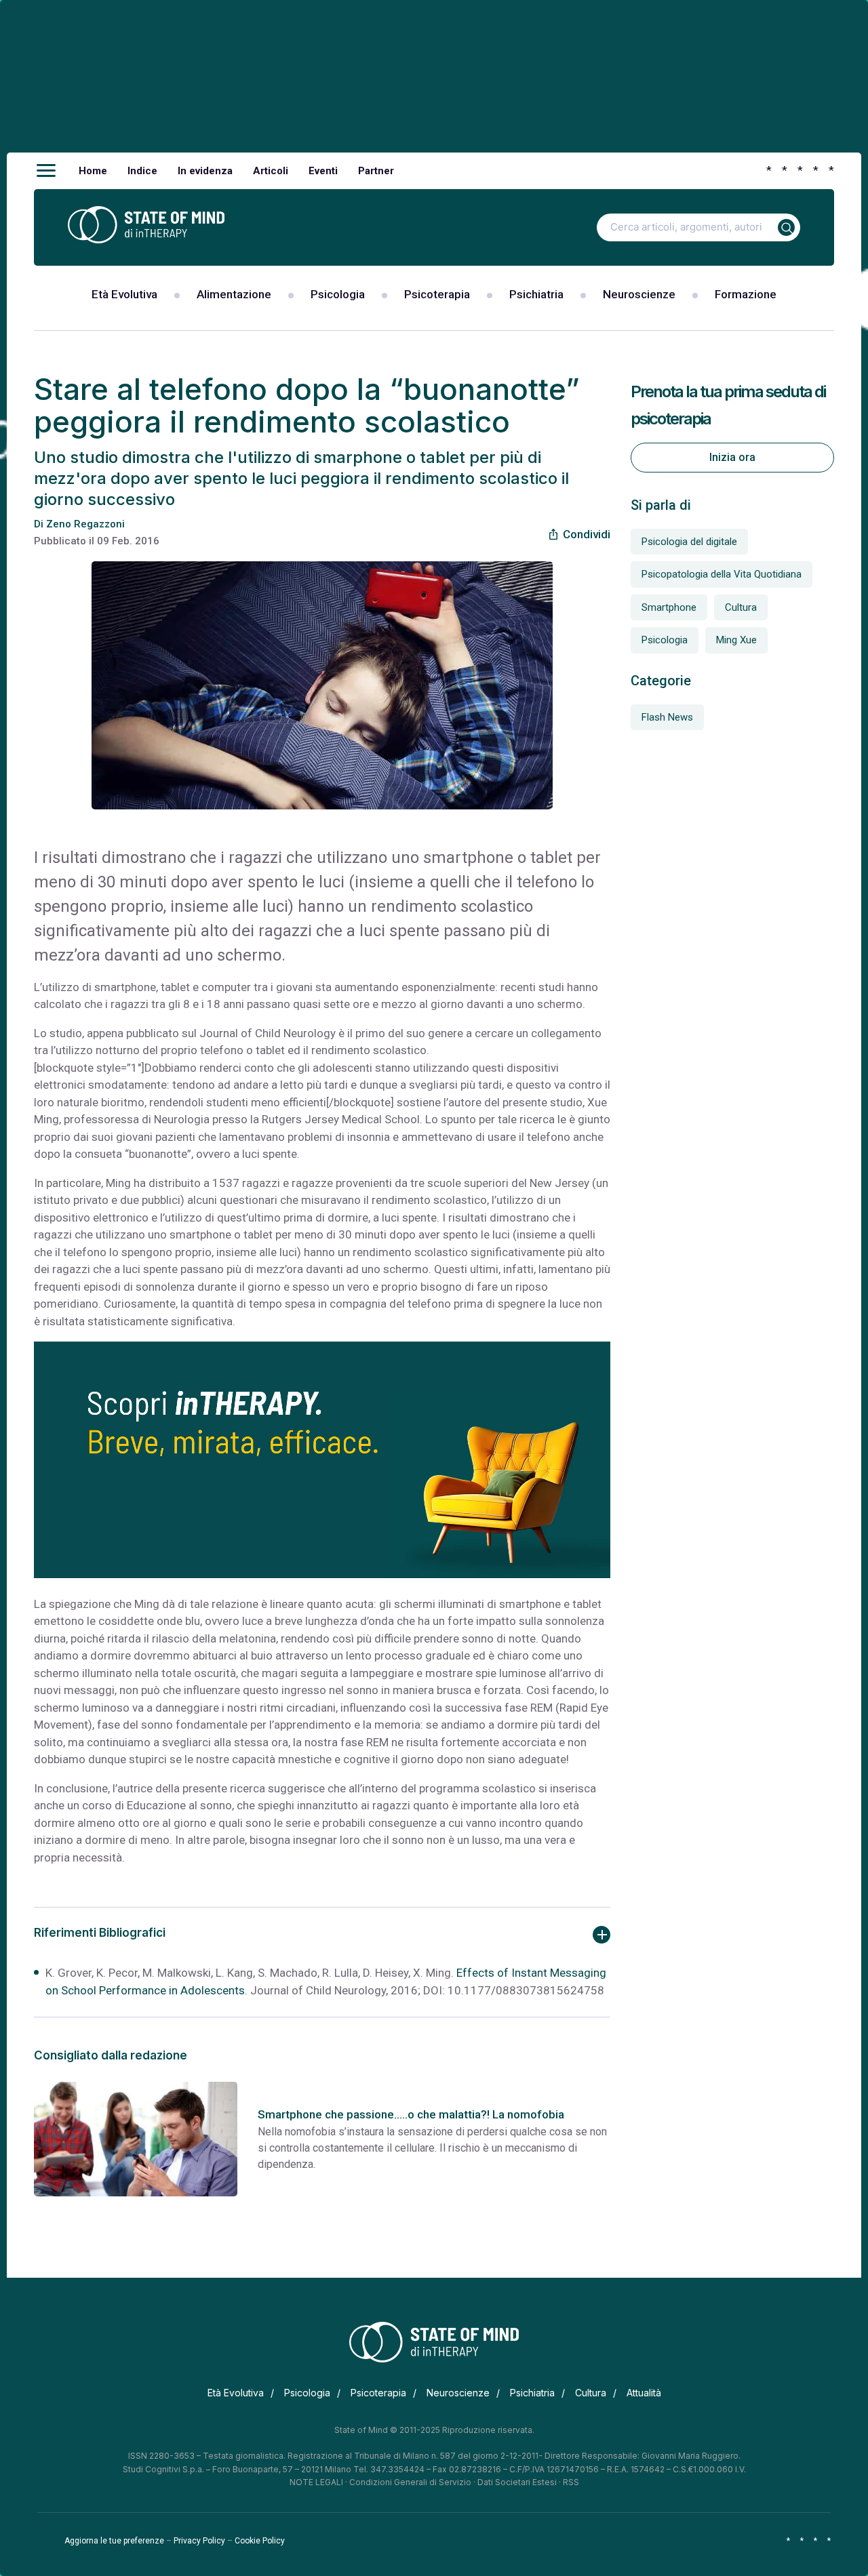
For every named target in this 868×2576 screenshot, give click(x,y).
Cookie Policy (260, 2541)
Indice (142, 171)
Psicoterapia (437, 294)
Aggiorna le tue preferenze (114, 2541)
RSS (571, 2482)
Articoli (271, 171)
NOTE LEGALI (316, 2482)
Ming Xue (736, 640)
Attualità (644, 2393)
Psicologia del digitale (689, 542)
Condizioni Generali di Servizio (410, 2482)
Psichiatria (536, 294)
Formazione (746, 294)
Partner (376, 171)
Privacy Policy (199, 2541)
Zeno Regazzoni (85, 524)
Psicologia (338, 294)
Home (93, 171)
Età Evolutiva (124, 294)
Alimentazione (234, 294)
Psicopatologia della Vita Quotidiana (722, 574)
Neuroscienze (639, 294)
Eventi (323, 171)
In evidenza (205, 171)
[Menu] (46, 171)
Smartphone (669, 607)
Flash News (667, 717)
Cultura (741, 607)
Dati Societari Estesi (517, 2482)
